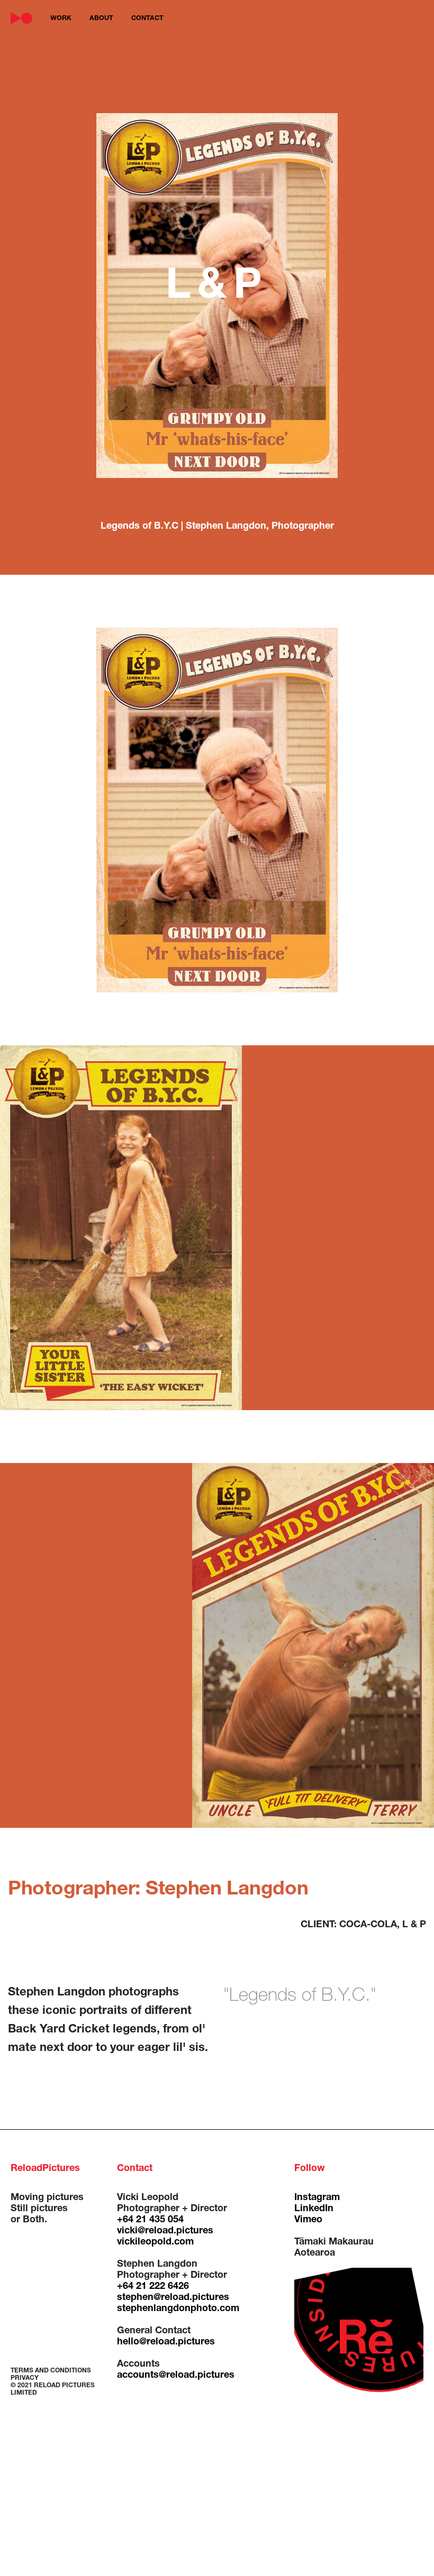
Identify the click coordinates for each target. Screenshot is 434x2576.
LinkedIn (314, 2209)
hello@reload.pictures (166, 2342)
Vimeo (308, 2220)
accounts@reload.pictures (176, 2376)
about (101, 19)
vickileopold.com (155, 2242)
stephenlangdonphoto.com (178, 2309)
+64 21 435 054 (150, 2220)
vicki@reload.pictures (165, 2231)
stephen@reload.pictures (173, 2298)
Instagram (317, 2198)
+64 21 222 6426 (153, 2287)
